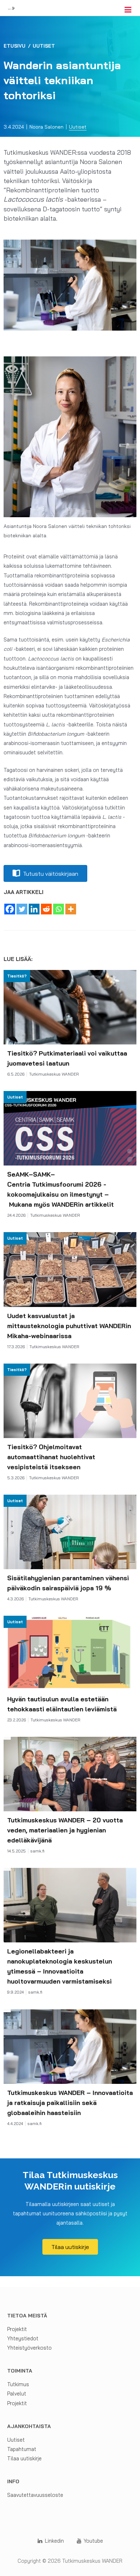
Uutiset (44, 46)
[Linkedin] (34, 909)
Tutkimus (18, 2384)
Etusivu (15, 46)
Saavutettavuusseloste (35, 2495)
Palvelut (17, 2394)
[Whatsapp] (59, 909)
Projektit (17, 2329)
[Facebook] (10, 909)
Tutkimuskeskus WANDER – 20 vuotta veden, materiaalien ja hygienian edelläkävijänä (65, 1830)
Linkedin (54, 2541)
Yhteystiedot (23, 2338)
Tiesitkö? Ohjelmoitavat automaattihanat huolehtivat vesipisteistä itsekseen (51, 1457)
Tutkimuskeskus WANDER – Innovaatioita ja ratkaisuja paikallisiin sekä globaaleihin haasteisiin (70, 2102)
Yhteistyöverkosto (29, 2348)
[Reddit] (46, 909)
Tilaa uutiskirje (24, 2458)
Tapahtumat (22, 2449)
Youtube (93, 2541)
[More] (71, 909)
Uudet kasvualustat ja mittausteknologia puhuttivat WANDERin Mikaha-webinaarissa (69, 1326)
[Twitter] (22, 909)
